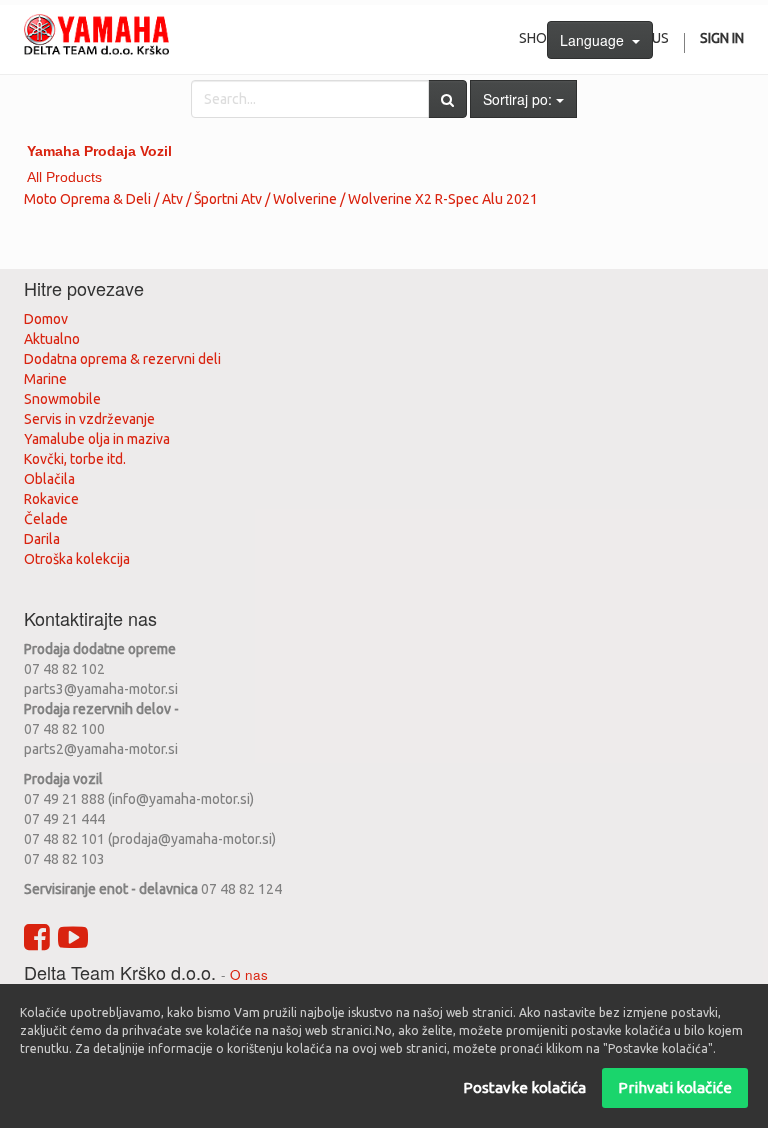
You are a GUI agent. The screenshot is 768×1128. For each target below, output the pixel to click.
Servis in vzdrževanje (89, 419)
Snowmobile (62, 399)
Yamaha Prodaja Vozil (99, 151)
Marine (45, 379)
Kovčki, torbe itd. (75, 459)
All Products (64, 177)
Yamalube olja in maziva (97, 439)
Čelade (46, 519)
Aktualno (52, 339)
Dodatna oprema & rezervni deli (122, 359)
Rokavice (51, 499)
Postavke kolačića (524, 1087)
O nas (249, 974)
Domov (46, 319)
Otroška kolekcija (77, 559)
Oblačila (49, 479)
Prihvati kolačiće (675, 1087)
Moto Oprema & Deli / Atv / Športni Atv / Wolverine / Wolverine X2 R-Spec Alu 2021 (281, 199)
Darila (42, 539)
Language (596, 40)
